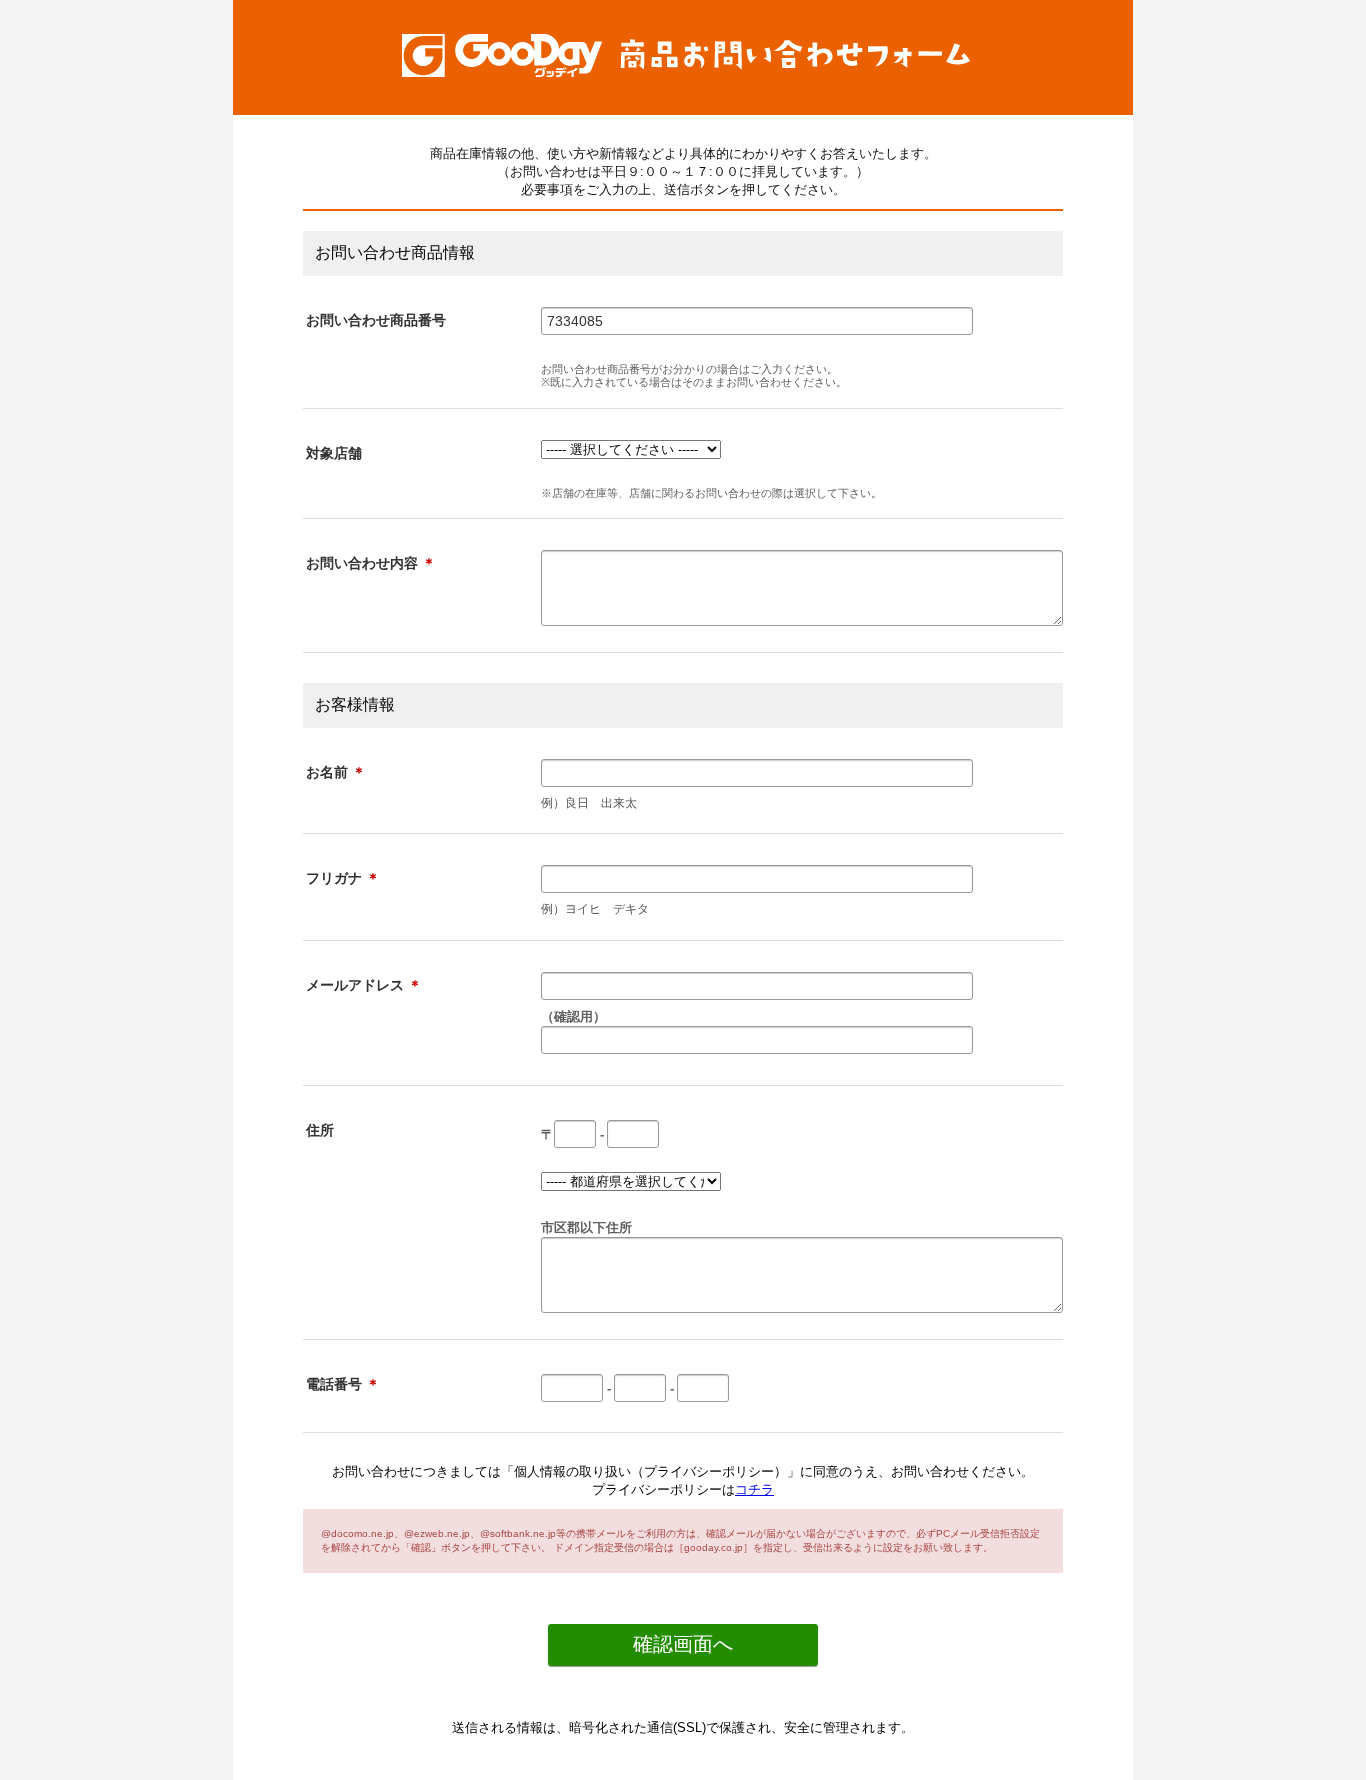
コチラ (754, 1489)
